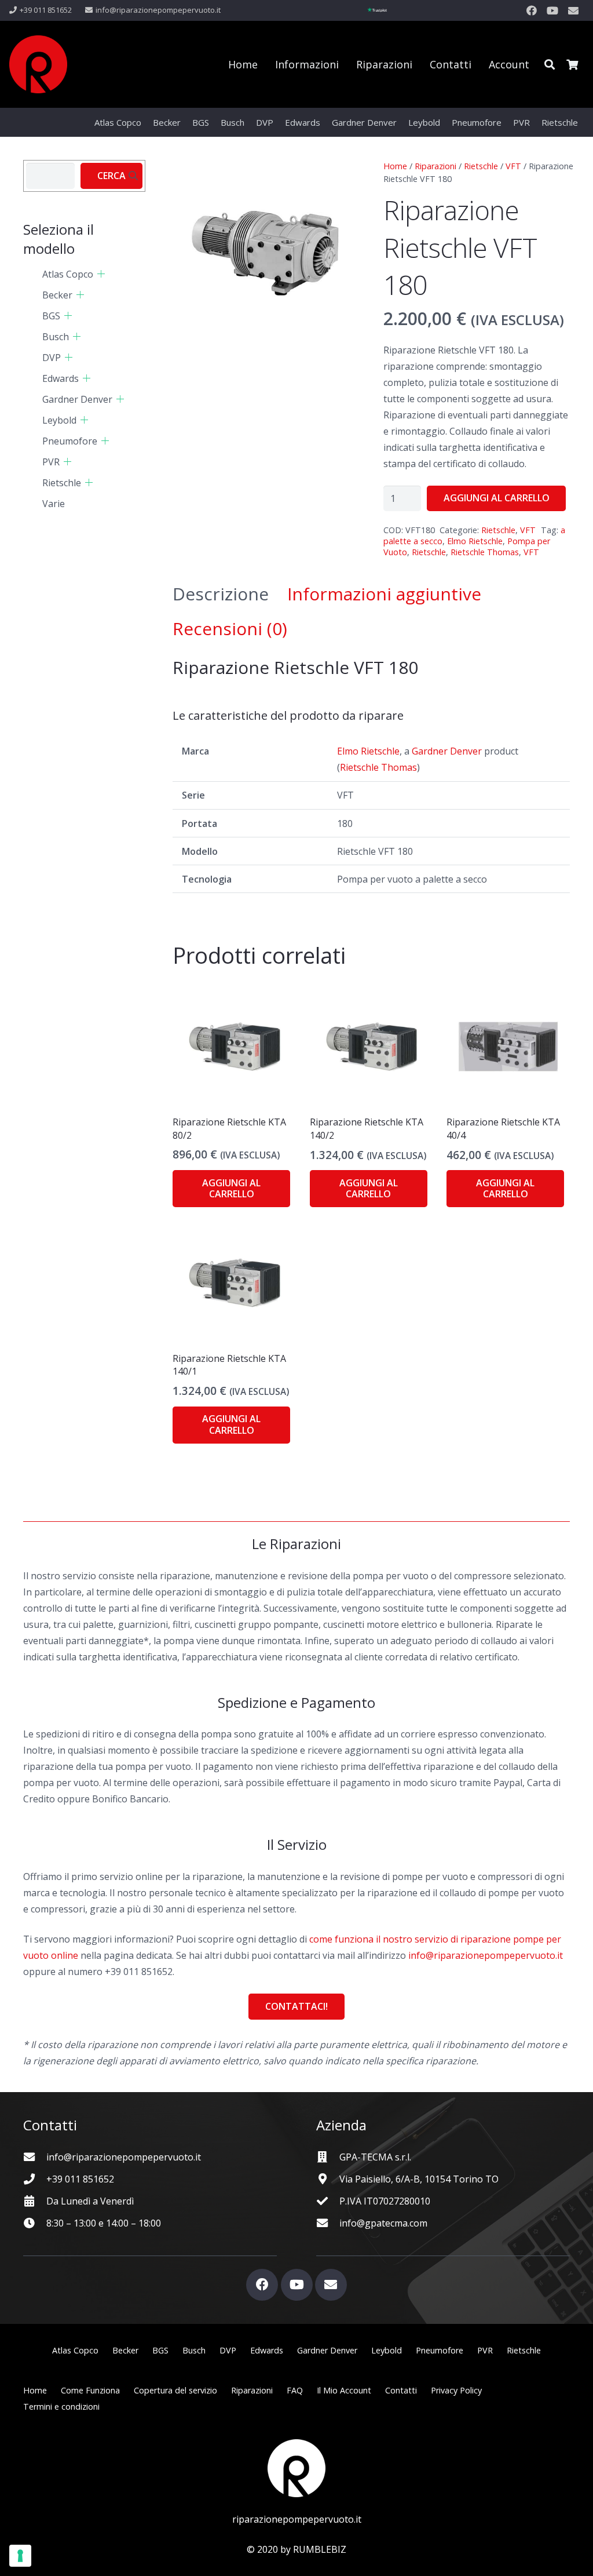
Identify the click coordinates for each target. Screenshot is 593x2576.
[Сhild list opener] (101, 274)
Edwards (61, 378)
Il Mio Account (344, 2390)
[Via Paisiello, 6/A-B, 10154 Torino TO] (328, 2179)
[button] (550, 64)
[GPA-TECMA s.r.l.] (328, 2157)
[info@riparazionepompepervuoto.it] (35, 2157)
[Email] (573, 10)
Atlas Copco (68, 274)
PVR (51, 462)
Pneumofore (70, 441)
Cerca (111, 176)
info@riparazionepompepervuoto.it (486, 1955)
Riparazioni (435, 166)
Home (395, 166)
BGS (51, 316)
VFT (513, 166)
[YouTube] (552, 10)
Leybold (59, 420)
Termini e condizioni (61, 2406)
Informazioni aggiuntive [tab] (384, 594)
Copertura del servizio (175, 2390)
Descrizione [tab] (221, 594)
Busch (56, 337)
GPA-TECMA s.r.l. (375, 2157)
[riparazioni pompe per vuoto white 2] (296, 2468)
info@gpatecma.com (383, 2223)
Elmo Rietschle (475, 541)
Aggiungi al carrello (497, 498)
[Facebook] (532, 10)
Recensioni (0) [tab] (230, 628)
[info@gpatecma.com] (328, 2223)
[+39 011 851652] (35, 2179)
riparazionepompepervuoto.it (297, 2519)
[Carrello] (572, 64)
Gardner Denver (447, 751)
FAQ (295, 2390)
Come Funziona (90, 2390)
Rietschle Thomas (485, 552)
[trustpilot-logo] (377, 10)
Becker (57, 295)
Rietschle (481, 166)
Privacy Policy (456, 2390)
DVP (52, 358)
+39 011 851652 (80, 2179)
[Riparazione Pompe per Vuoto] (38, 64)
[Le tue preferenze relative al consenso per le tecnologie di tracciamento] (20, 2556)
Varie (54, 504)
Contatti (401, 2390)
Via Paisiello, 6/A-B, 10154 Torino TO (419, 2179)
